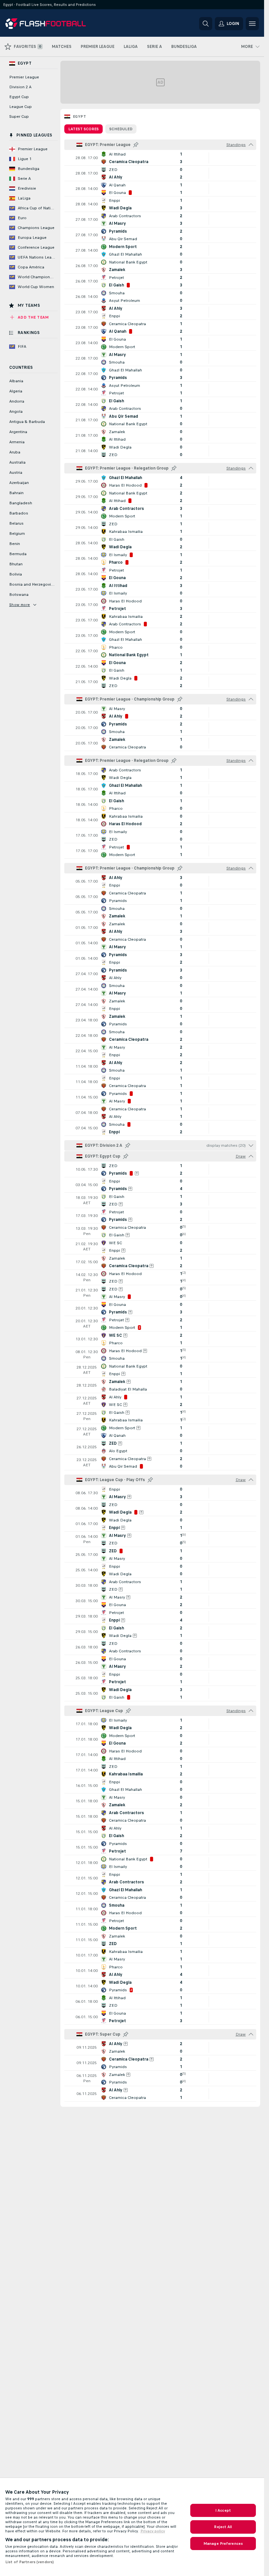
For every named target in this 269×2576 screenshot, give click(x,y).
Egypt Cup (19, 97)
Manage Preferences (223, 2544)
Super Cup (19, 116)
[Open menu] (252, 24)
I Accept (223, 2510)
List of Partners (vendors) (30, 2562)
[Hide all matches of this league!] (251, 145)
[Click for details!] (160, 158)
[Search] (206, 24)
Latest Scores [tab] (83, 129)
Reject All (223, 2527)
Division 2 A (20, 87)
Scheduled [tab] (121, 129)
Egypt (79, 116)
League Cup (21, 107)
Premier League (24, 77)
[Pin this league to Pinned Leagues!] (136, 145)
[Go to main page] (50, 24)
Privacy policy (153, 2531)
